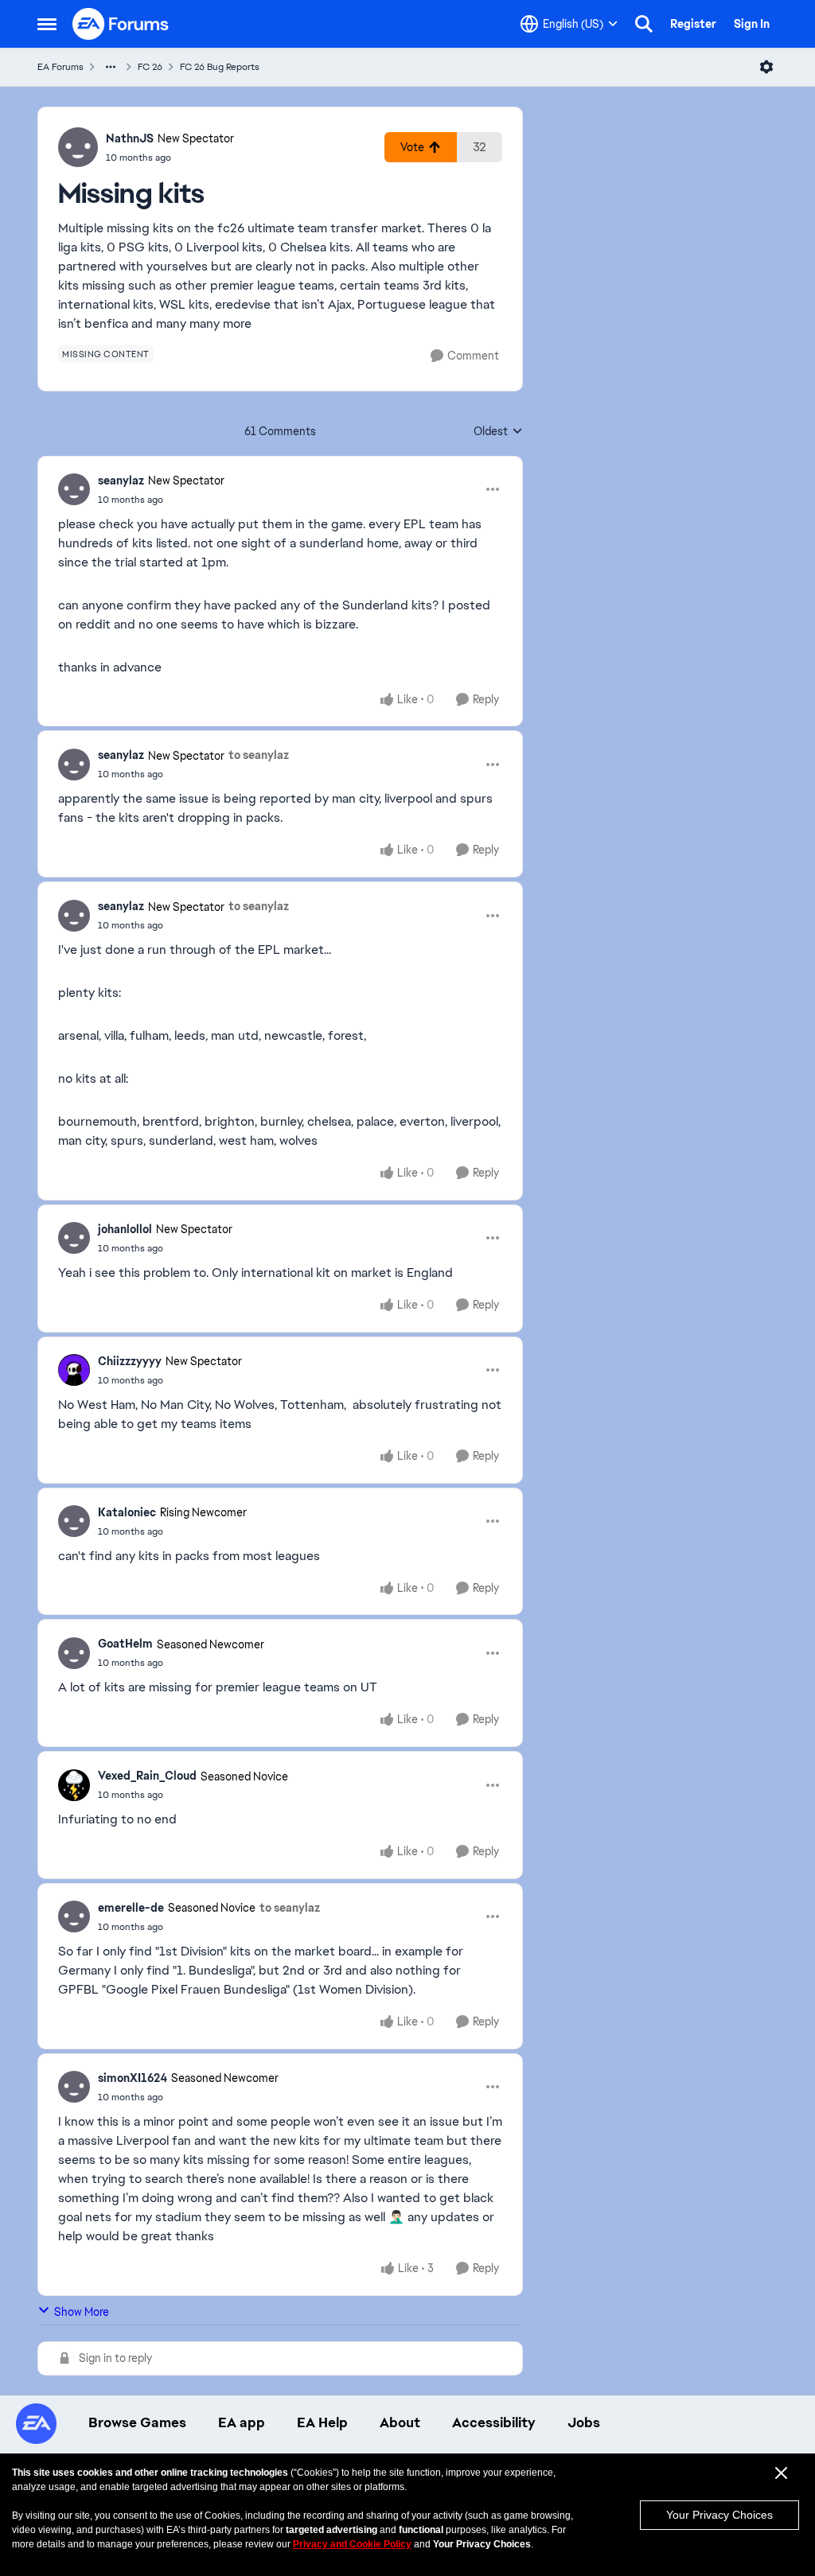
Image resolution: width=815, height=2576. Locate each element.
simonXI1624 (133, 2078)
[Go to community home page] (121, 24)
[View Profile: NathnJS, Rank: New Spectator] (78, 147)
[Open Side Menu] (47, 24)
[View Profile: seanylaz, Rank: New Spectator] (74, 489)
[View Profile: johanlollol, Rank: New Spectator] (74, 1238)
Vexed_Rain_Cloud (147, 1776)
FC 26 (150, 67)
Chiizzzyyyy (130, 1361)
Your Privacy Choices (719, 2515)
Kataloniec (127, 1512)
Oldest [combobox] (498, 432)
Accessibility (494, 2422)
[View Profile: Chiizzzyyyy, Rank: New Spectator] (74, 1370)
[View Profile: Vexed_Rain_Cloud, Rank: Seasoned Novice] (74, 1785)
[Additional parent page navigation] (111, 67)
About (400, 2422)
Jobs (584, 2422)
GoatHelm (125, 1644)
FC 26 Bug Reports (220, 67)
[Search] (644, 24)
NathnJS (130, 138)
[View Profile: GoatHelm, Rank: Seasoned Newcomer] (74, 1653)
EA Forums (60, 67)
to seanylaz (259, 755)
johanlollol (125, 1229)
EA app (242, 2422)
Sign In (752, 24)
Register (693, 24)
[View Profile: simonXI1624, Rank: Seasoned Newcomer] (74, 2087)
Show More (82, 2312)
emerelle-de (131, 1908)
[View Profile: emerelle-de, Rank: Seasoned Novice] (74, 1916)
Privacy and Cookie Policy (352, 2544)
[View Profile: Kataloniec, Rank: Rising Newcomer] (74, 1521)
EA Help (322, 2422)
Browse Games (137, 2422)
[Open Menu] (766, 67)
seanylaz (121, 481)
